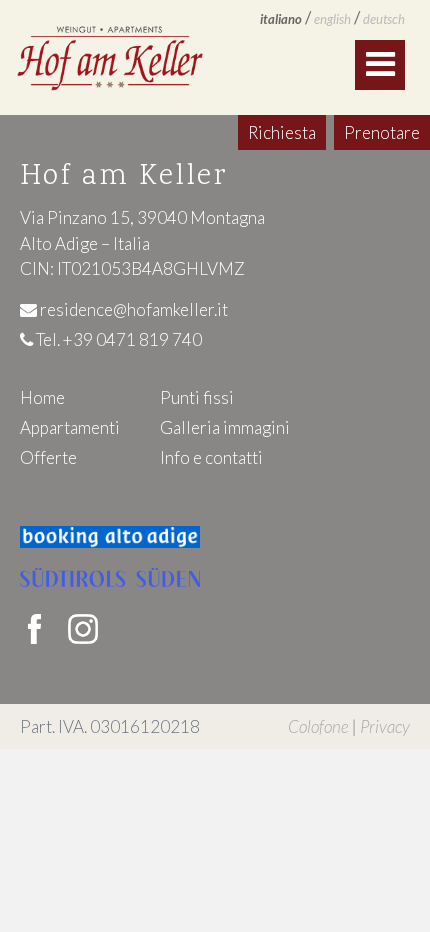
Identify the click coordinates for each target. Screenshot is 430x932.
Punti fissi (197, 397)
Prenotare (382, 132)
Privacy (385, 726)
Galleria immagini (225, 427)
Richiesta (282, 132)
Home (42, 397)
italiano (281, 19)
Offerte (48, 457)
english (332, 19)
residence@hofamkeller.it (132, 309)
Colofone (318, 726)
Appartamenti (70, 427)
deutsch (384, 19)
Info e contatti (211, 457)
